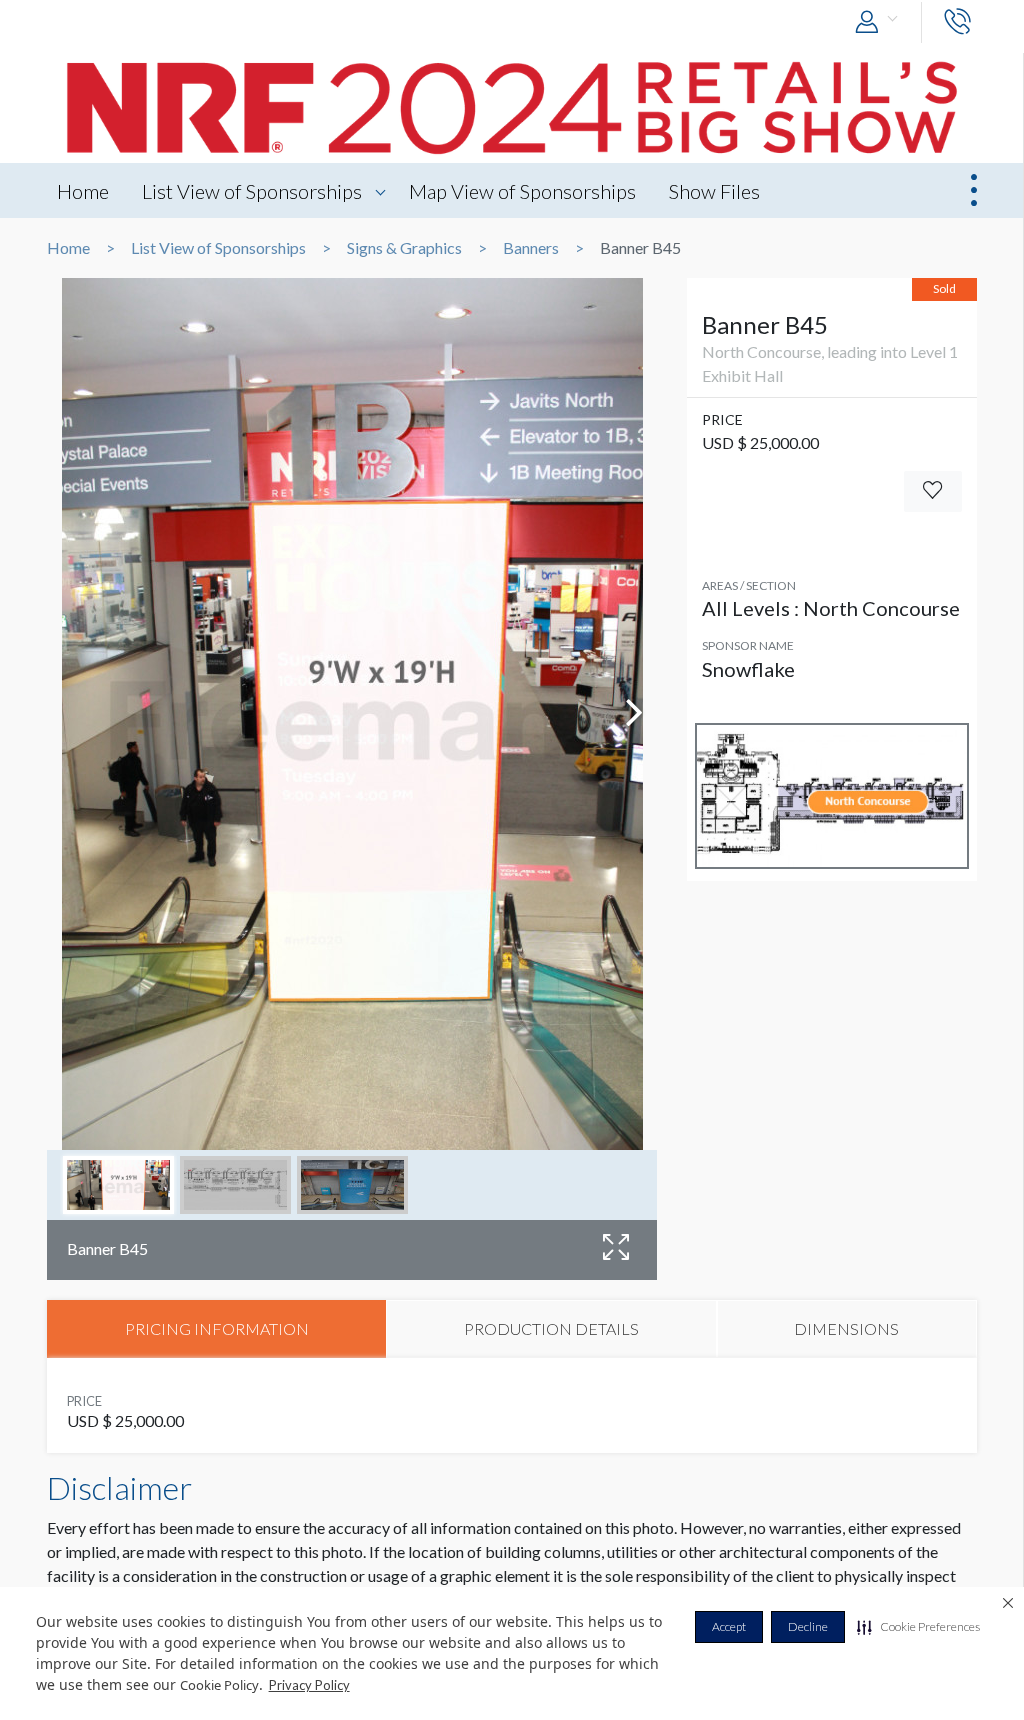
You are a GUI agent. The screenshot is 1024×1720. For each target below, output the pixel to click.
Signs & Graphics (404, 248)
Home (83, 191)
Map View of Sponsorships (522, 191)
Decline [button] (808, 1626)
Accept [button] (729, 1626)
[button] (918, 1627)
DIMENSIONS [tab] (846, 1328)
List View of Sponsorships (252, 191)
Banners (531, 248)
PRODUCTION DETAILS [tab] (551, 1328)
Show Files (714, 191)
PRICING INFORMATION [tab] (217, 1328)
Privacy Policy (309, 1685)
